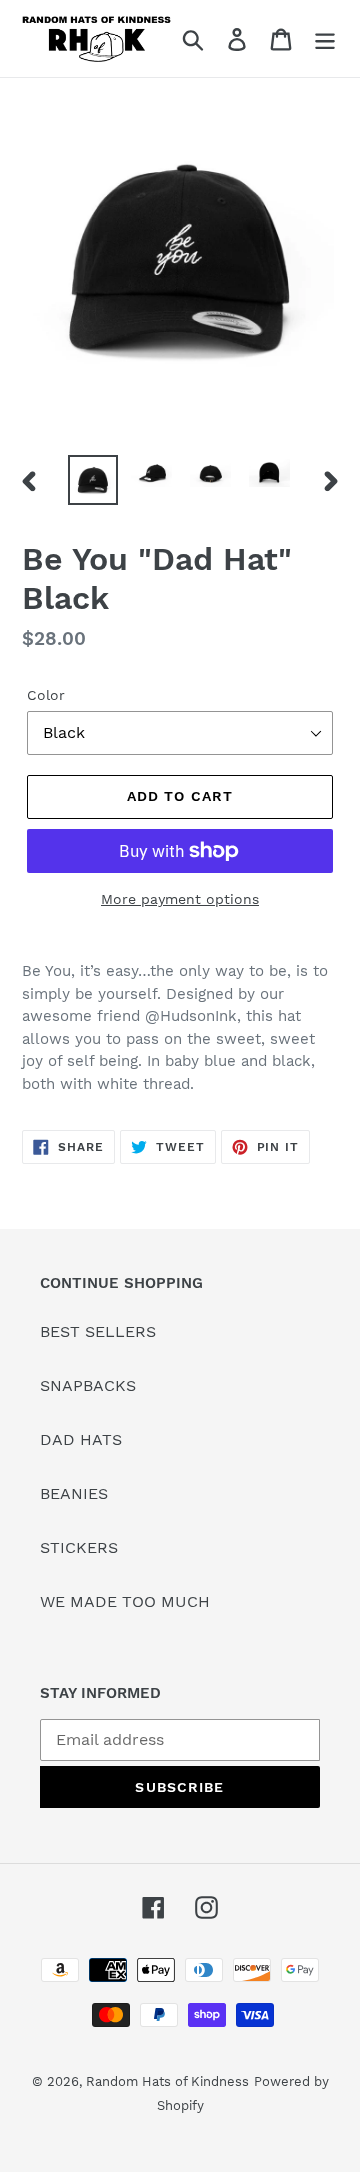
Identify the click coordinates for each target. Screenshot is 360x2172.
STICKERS (79, 1547)
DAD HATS (81, 1439)
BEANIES (74, 1493)
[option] (92, 480)
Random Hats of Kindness (167, 2081)
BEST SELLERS (98, 1331)
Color (46, 695)
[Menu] (325, 38)
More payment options (180, 899)
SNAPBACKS (88, 1385)
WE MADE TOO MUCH (125, 1601)
